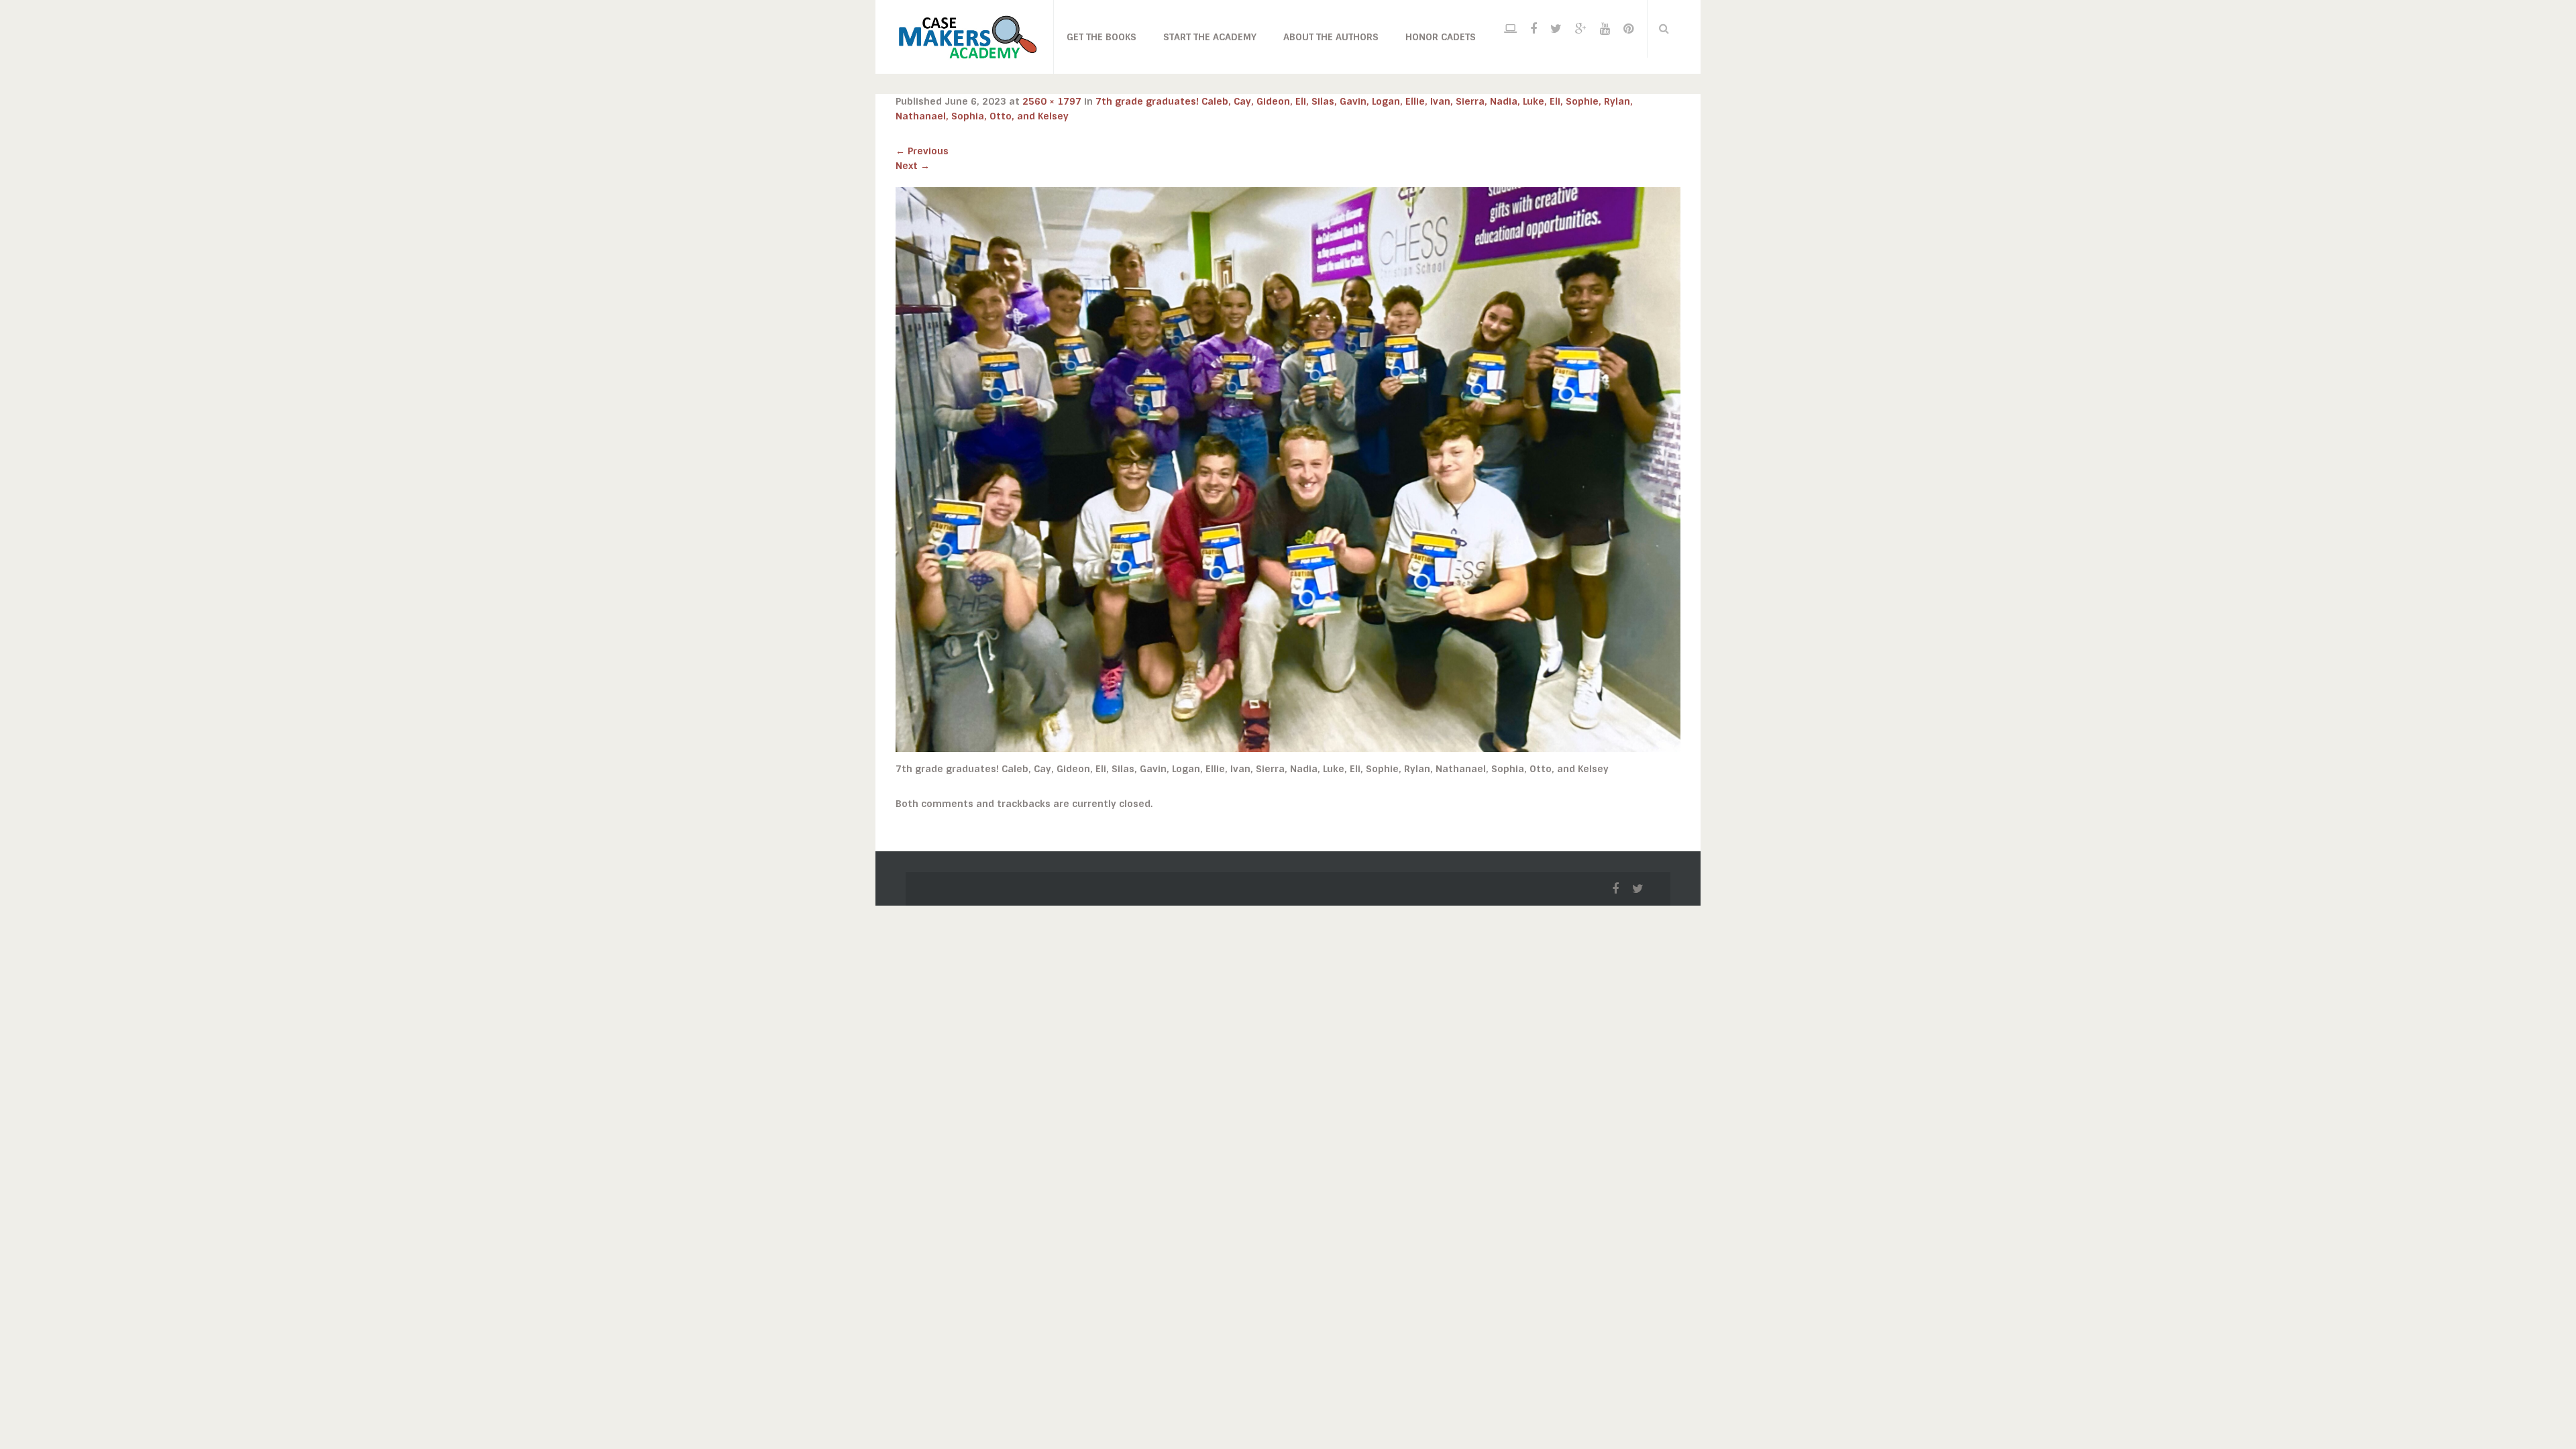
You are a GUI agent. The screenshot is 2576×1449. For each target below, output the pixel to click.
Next (913, 166)
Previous (922, 151)
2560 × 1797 (1052, 101)
